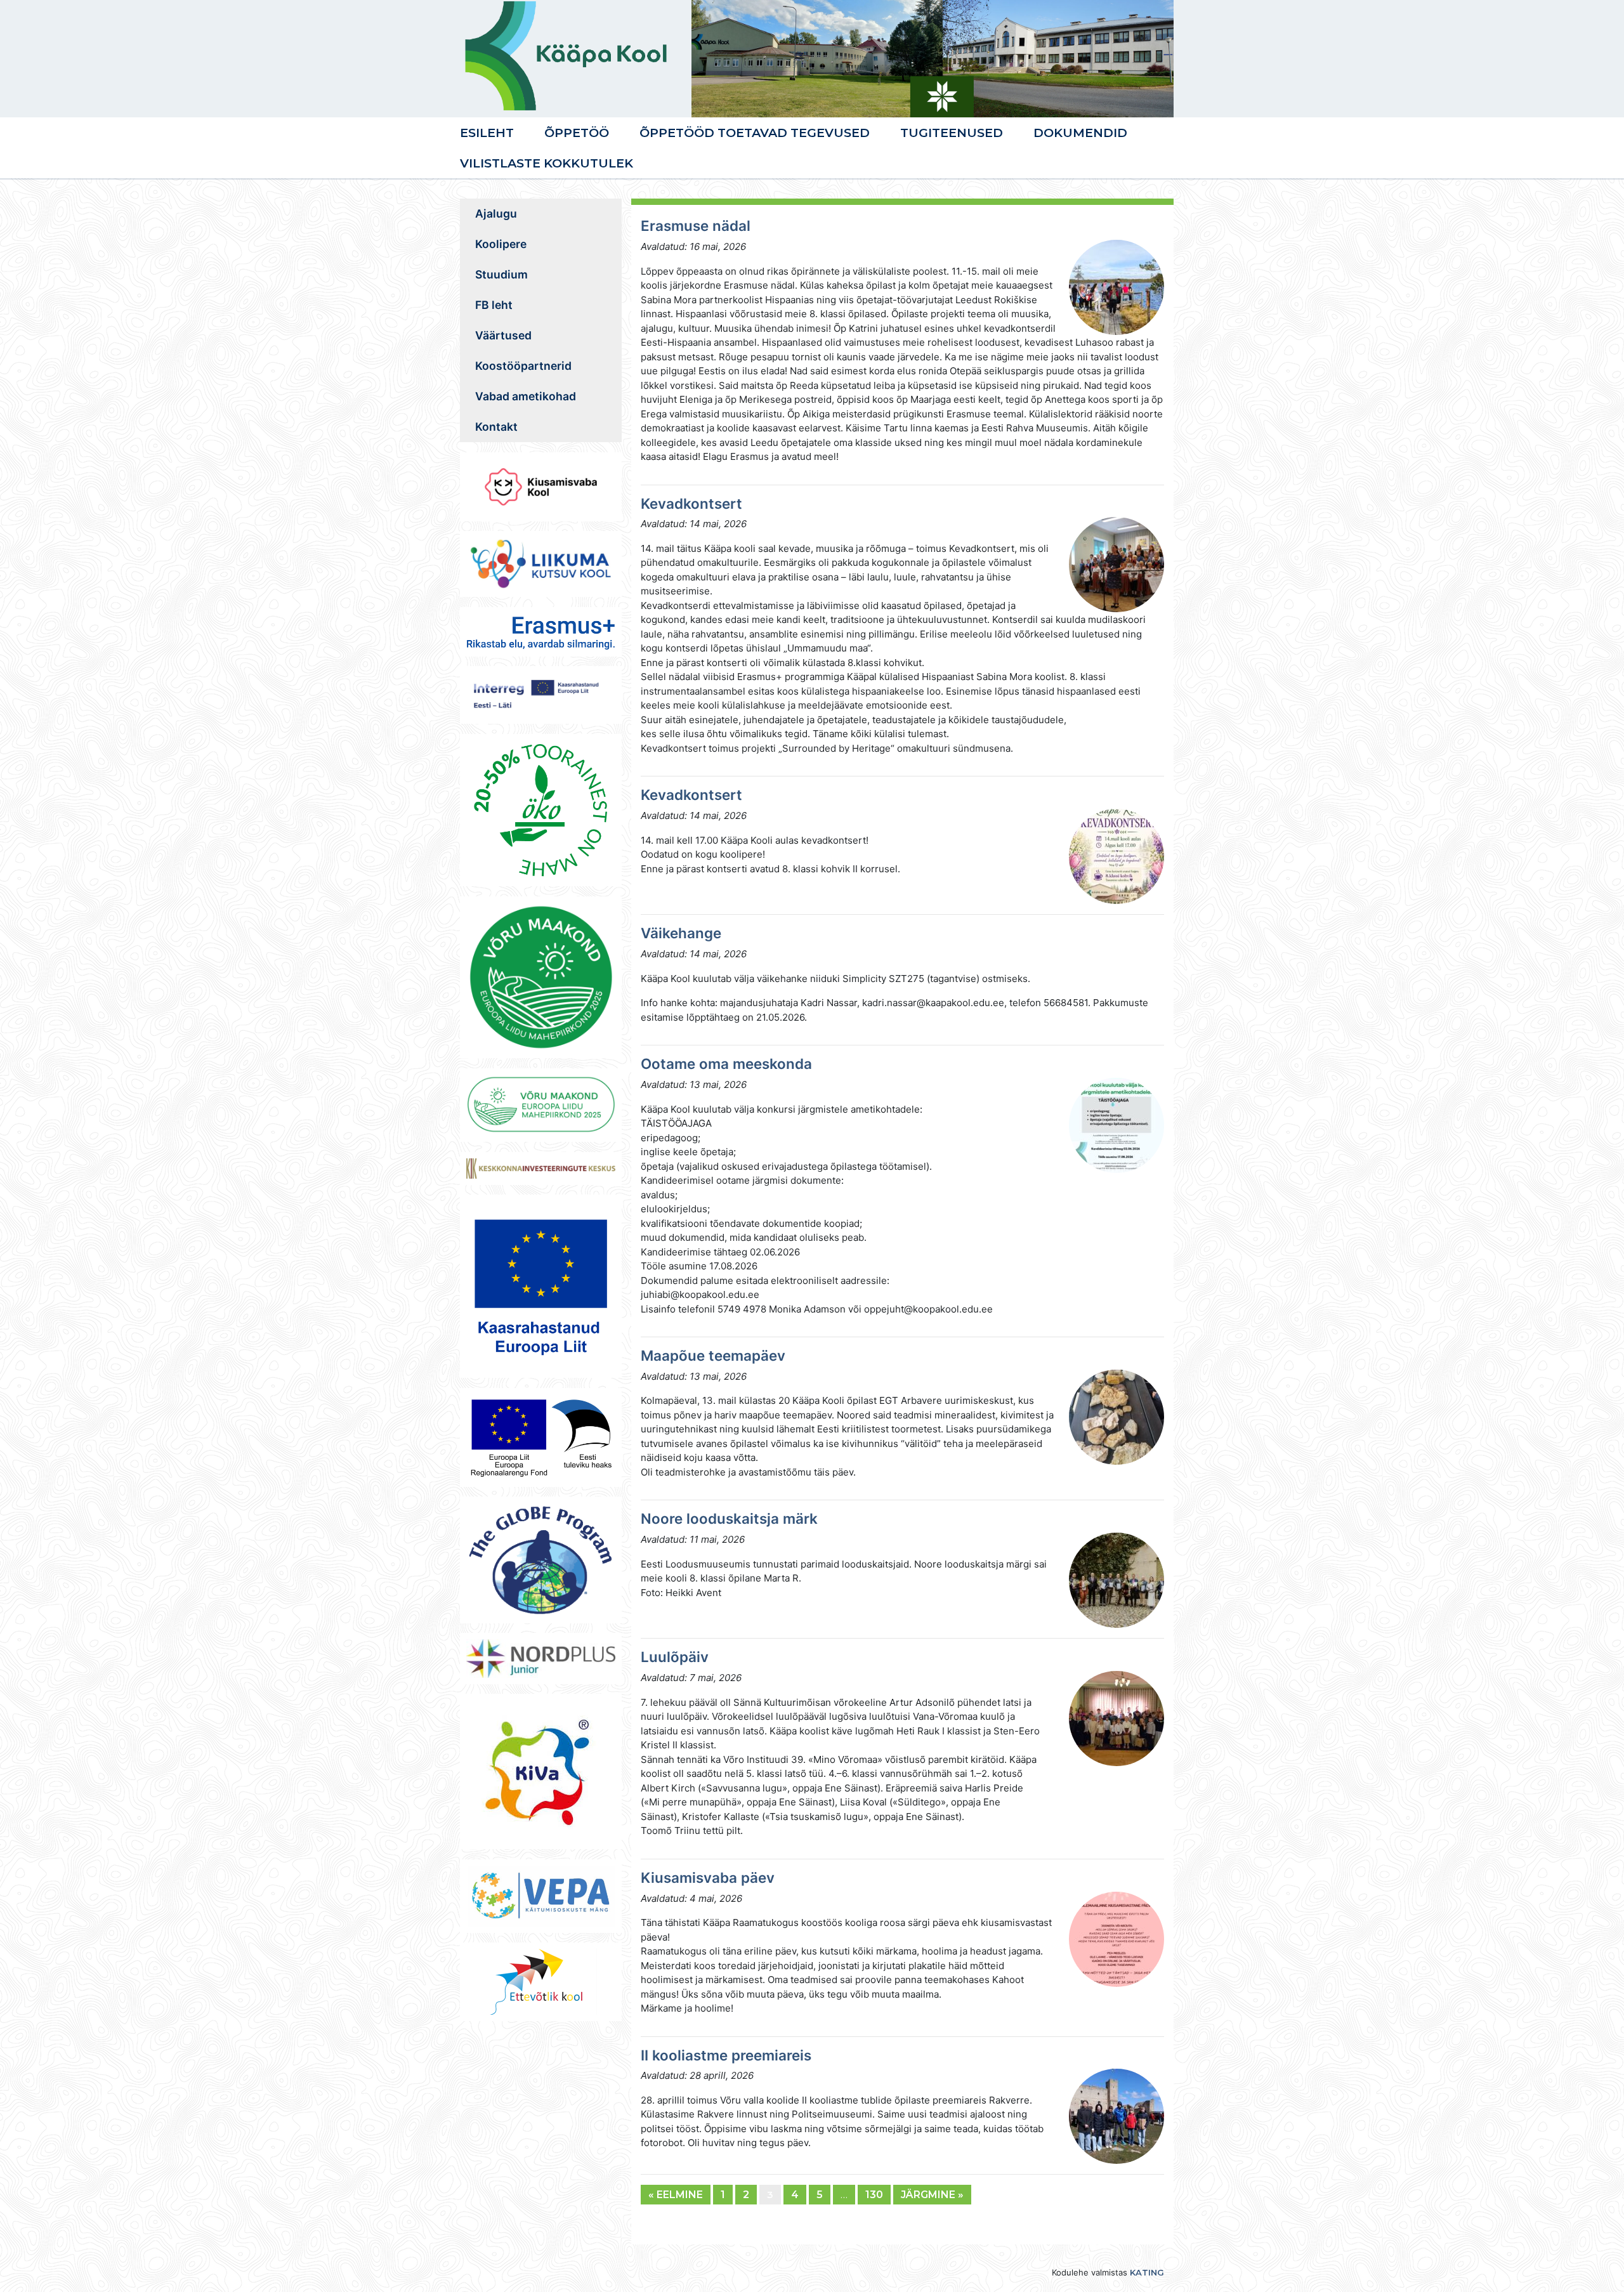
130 (874, 2195)
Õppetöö (577, 133)
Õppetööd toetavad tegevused (755, 133)
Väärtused (503, 335)
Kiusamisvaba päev (708, 1877)
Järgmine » (932, 2195)
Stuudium (501, 274)
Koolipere (501, 244)
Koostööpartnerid (523, 366)
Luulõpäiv (675, 1657)
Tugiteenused (952, 133)
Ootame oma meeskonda (726, 1064)
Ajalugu (496, 213)
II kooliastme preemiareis (726, 2055)
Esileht (487, 133)
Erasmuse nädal (696, 226)
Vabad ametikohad (526, 396)
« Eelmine (676, 2195)
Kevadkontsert (691, 503)
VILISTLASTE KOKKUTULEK (547, 163)
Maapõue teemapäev (713, 1355)
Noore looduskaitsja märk (729, 1518)
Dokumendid (1080, 133)
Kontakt (496, 427)
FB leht (494, 305)
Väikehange (681, 933)
